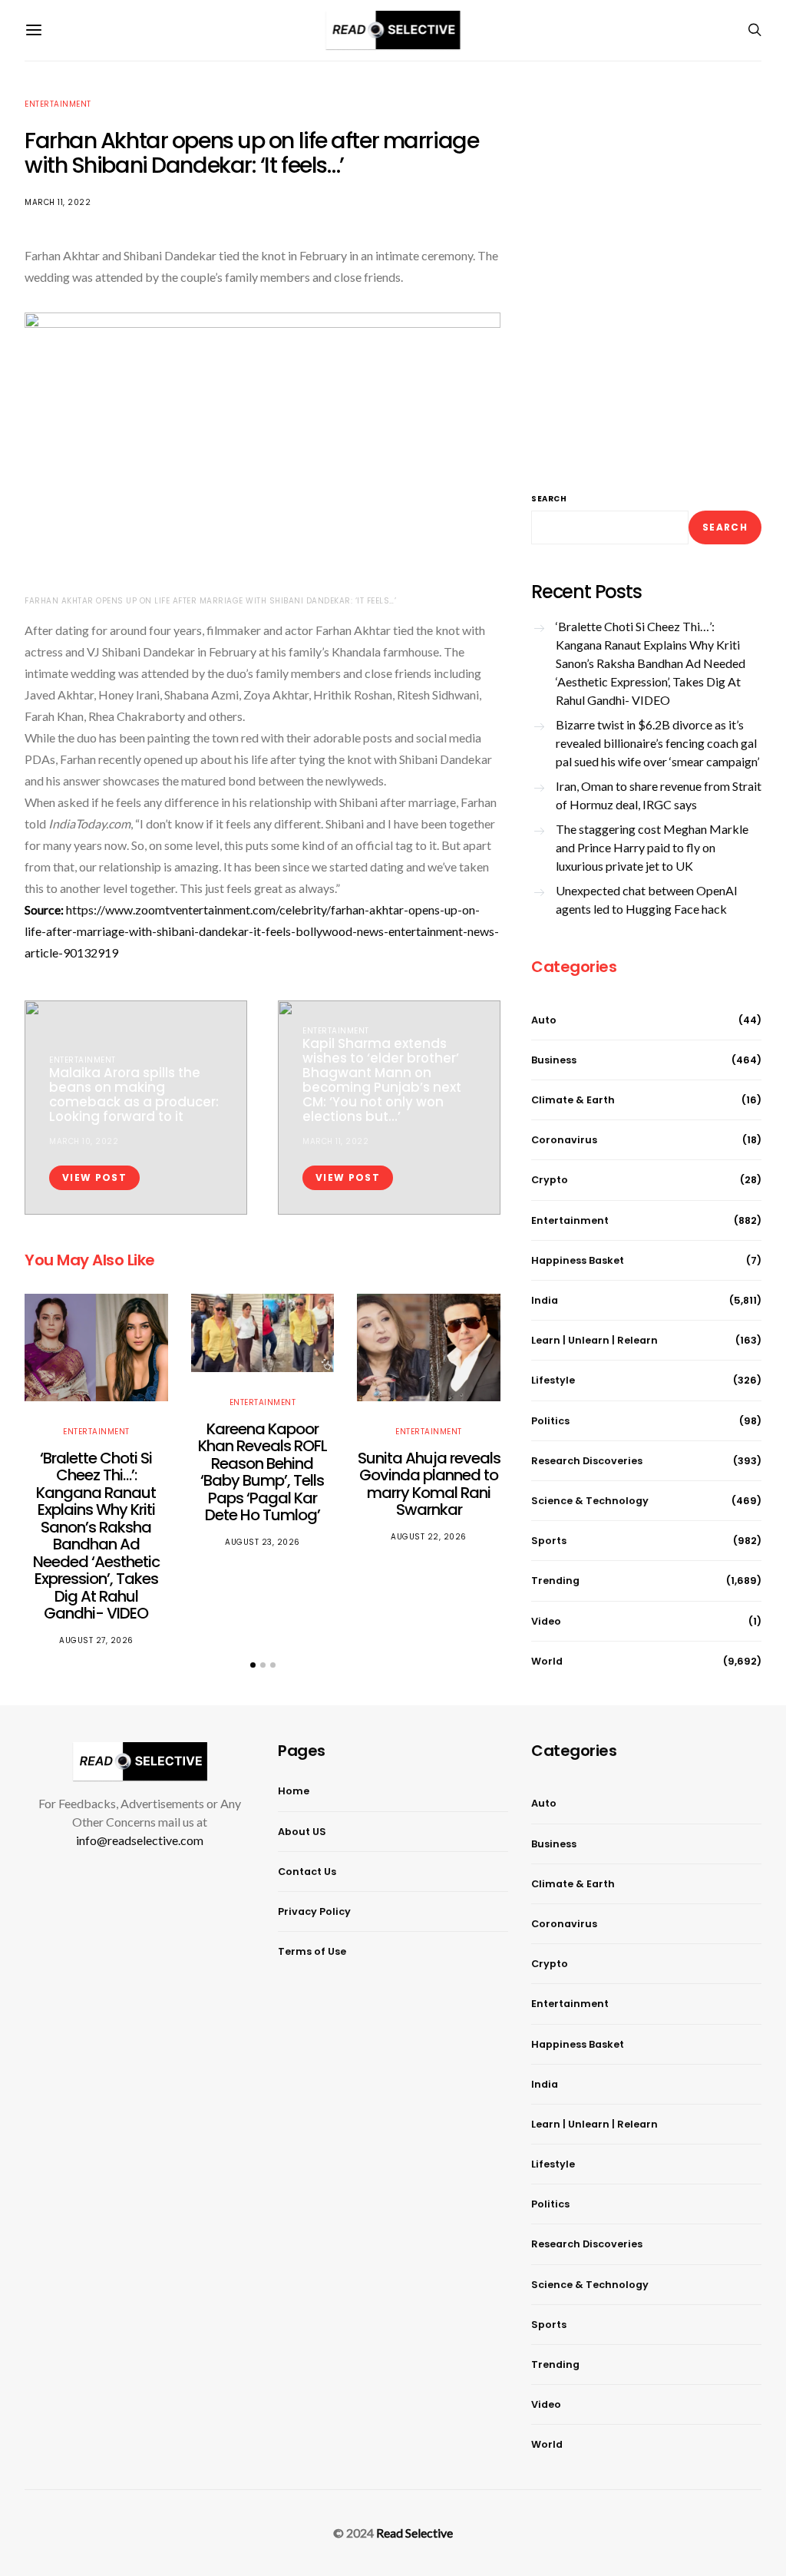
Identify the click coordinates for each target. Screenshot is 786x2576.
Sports (549, 1541)
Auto (544, 1020)
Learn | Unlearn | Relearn (594, 1340)
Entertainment (58, 104)
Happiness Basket (578, 1260)
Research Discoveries (587, 1461)
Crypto (550, 1180)
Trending (555, 1581)
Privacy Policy (314, 1911)
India (545, 1300)
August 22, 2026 (429, 1537)
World (547, 1661)
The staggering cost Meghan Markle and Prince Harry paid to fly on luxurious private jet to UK (652, 847)
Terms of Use (312, 1951)
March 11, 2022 (58, 202)
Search (549, 499)
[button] (253, 1665)
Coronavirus (564, 1140)
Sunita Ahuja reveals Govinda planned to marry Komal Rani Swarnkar (429, 1484)
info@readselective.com (140, 1840)
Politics (550, 1421)
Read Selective (414, 2533)
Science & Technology (590, 1501)
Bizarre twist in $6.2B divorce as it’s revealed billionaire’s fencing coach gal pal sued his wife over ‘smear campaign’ (657, 743)
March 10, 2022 (84, 1141)
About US (302, 1832)
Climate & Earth (573, 1100)
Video (546, 1621)
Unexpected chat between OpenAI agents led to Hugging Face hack (647, 899)
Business (554, 1060)
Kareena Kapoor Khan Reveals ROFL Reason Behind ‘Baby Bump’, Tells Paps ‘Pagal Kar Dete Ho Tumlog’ (263, 1472)
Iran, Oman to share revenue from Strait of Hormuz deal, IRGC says (659, 795)
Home (294, 1791)
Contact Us (307, 1872)
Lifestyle (553, 1380)
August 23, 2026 (263, 1542)
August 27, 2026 (96, 1640)
